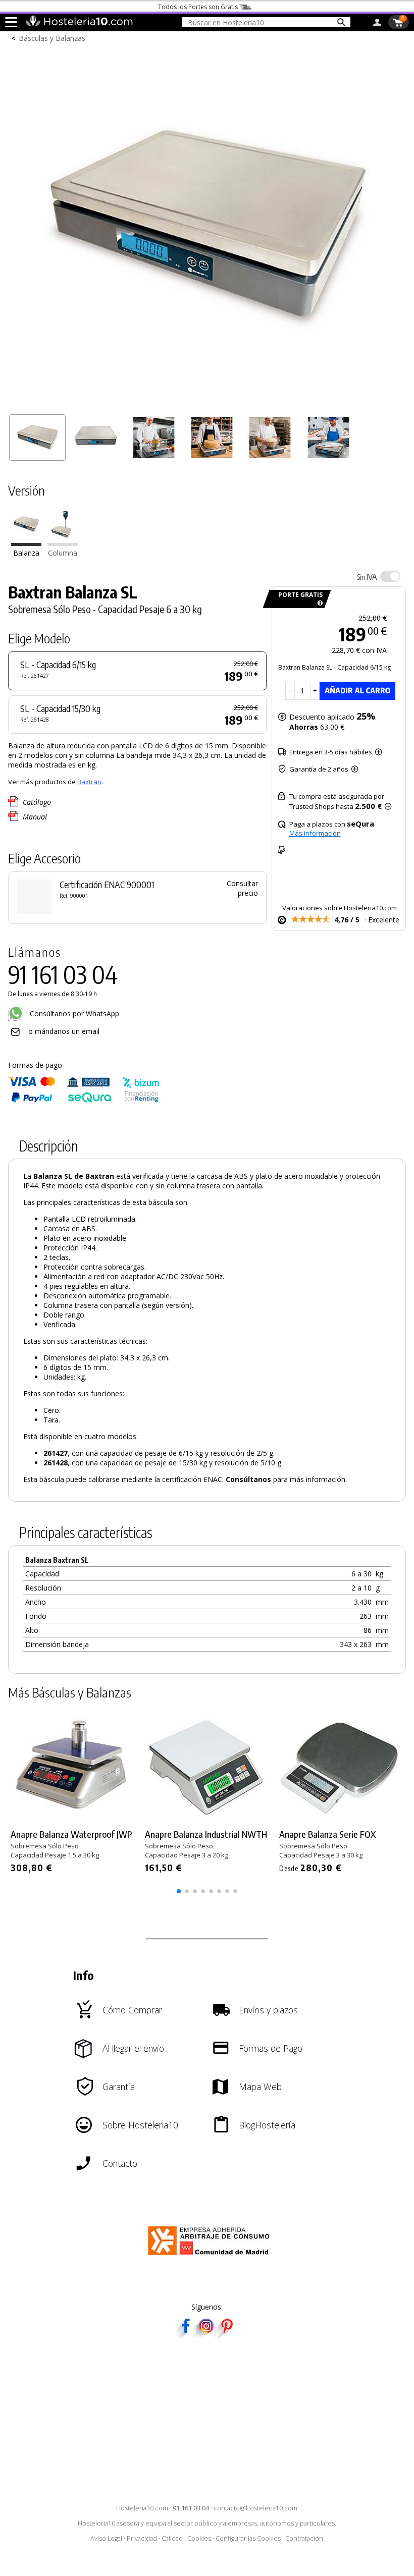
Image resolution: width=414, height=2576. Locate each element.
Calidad (172, 2538)
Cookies (199, 2538)
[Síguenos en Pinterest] (226, 2335)
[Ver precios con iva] (390, 576)
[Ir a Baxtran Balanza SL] (26, 543)
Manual (35, 817)
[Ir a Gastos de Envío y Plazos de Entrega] (318, 603)
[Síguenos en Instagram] (206, 2335)
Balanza (26, 553)
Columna (63, 553)
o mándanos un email (64, 1031)
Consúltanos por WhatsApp (73, 1013)
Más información (315, 833)
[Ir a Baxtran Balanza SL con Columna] (63, 543)
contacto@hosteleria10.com (255, 2508)
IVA (367, 577)
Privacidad (142, 2538)
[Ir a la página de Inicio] (79, 24)
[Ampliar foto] (207, 404)
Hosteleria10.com (142, 2508)
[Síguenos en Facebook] (186, 2335)
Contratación (304, 2538)
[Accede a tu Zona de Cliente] (377, 24)
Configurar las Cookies (248, 2538)
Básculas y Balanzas (52, 38)
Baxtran (89, 782)
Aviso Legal (106, 2538)
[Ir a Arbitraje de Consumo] (211, 2257)
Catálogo (37, 802)
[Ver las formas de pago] (84, 1100)
